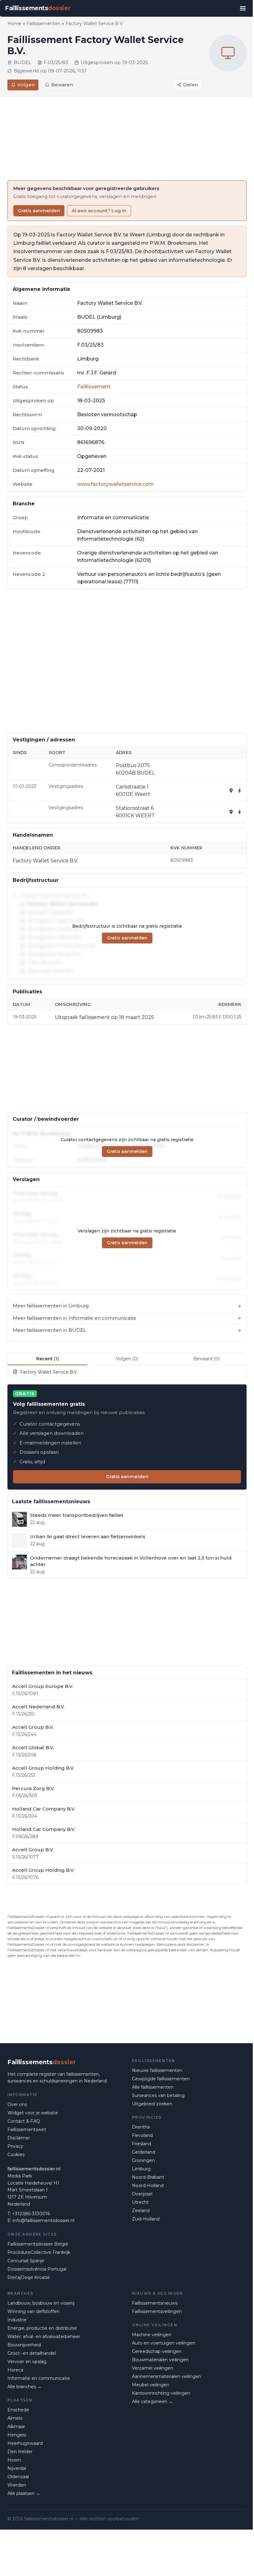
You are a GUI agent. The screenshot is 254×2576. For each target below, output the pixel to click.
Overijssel (142, 2194)
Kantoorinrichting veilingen (161, 2393)
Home (14, 24)
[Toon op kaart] (231, 791)
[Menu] (243, 8)
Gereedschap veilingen (157, 2351)
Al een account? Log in (99, 211)
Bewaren (62, 85)
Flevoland (142, 2135)
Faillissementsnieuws (155, 2303)
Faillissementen (44, 24)
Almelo (15, 2418)
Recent (48, 1359)
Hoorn (14, 2460)
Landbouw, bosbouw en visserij (41, 2303)
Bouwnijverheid (24, 2345)
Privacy (15, 2146)
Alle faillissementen (153, 2087)
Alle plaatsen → (24, 2493)
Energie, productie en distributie (42, 2328)
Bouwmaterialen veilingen (160, 2360)
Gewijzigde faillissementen (161, 2079)
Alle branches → (24, 2387)
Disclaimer (19, 2138)
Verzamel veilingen (153, 2368)
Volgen (26, 85)
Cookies (16, 2155)
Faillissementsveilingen (157, 2311)
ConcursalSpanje (26, 2261)
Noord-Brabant (148, 2177)
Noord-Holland (148, 2186)
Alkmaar (16, 2427)
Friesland (142, 2144)
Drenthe (141, 2127)
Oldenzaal (18, 2477)
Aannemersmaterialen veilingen (166, 2376)
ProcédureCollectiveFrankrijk (39, 2252)
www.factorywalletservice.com (116, 484)
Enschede (18, 2410)
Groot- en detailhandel (32, 2353)
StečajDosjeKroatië (29, 2277)
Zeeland (141, 2211)
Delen (190, 85)
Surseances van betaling (158, 2095)
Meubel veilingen (151, 2385)
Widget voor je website (33, 2113)
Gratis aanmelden (39, 211)
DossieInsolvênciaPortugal (37, 2269)
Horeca (15, 2370)
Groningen (143, 2160)
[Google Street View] (240, 791)
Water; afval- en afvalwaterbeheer (44, 2337)
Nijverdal (17, 2468)
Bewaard (206, 1359)
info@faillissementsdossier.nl (44, 2220)
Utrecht (140, 2202)
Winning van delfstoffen (33, 2311)
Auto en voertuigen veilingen (164, 2343)
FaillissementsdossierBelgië (38, 2244)
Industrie (17, 2320)
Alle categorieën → (152, 2401)
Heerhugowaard (25, 2443)
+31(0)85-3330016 (31, 2214)
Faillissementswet (27, 2129)
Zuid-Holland (146, 2219)
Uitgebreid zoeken (152, 2104)
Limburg (141, 2169)
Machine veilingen (152, 2335)
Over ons (17, 2104)
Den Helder (20, 2452)
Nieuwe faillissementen (157, 2070)
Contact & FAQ (24, 2121)
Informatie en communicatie (39, 2378)
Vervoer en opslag (27, 2362)
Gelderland (144, 2152)
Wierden (17, 2485)
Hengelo (17, 2435)
